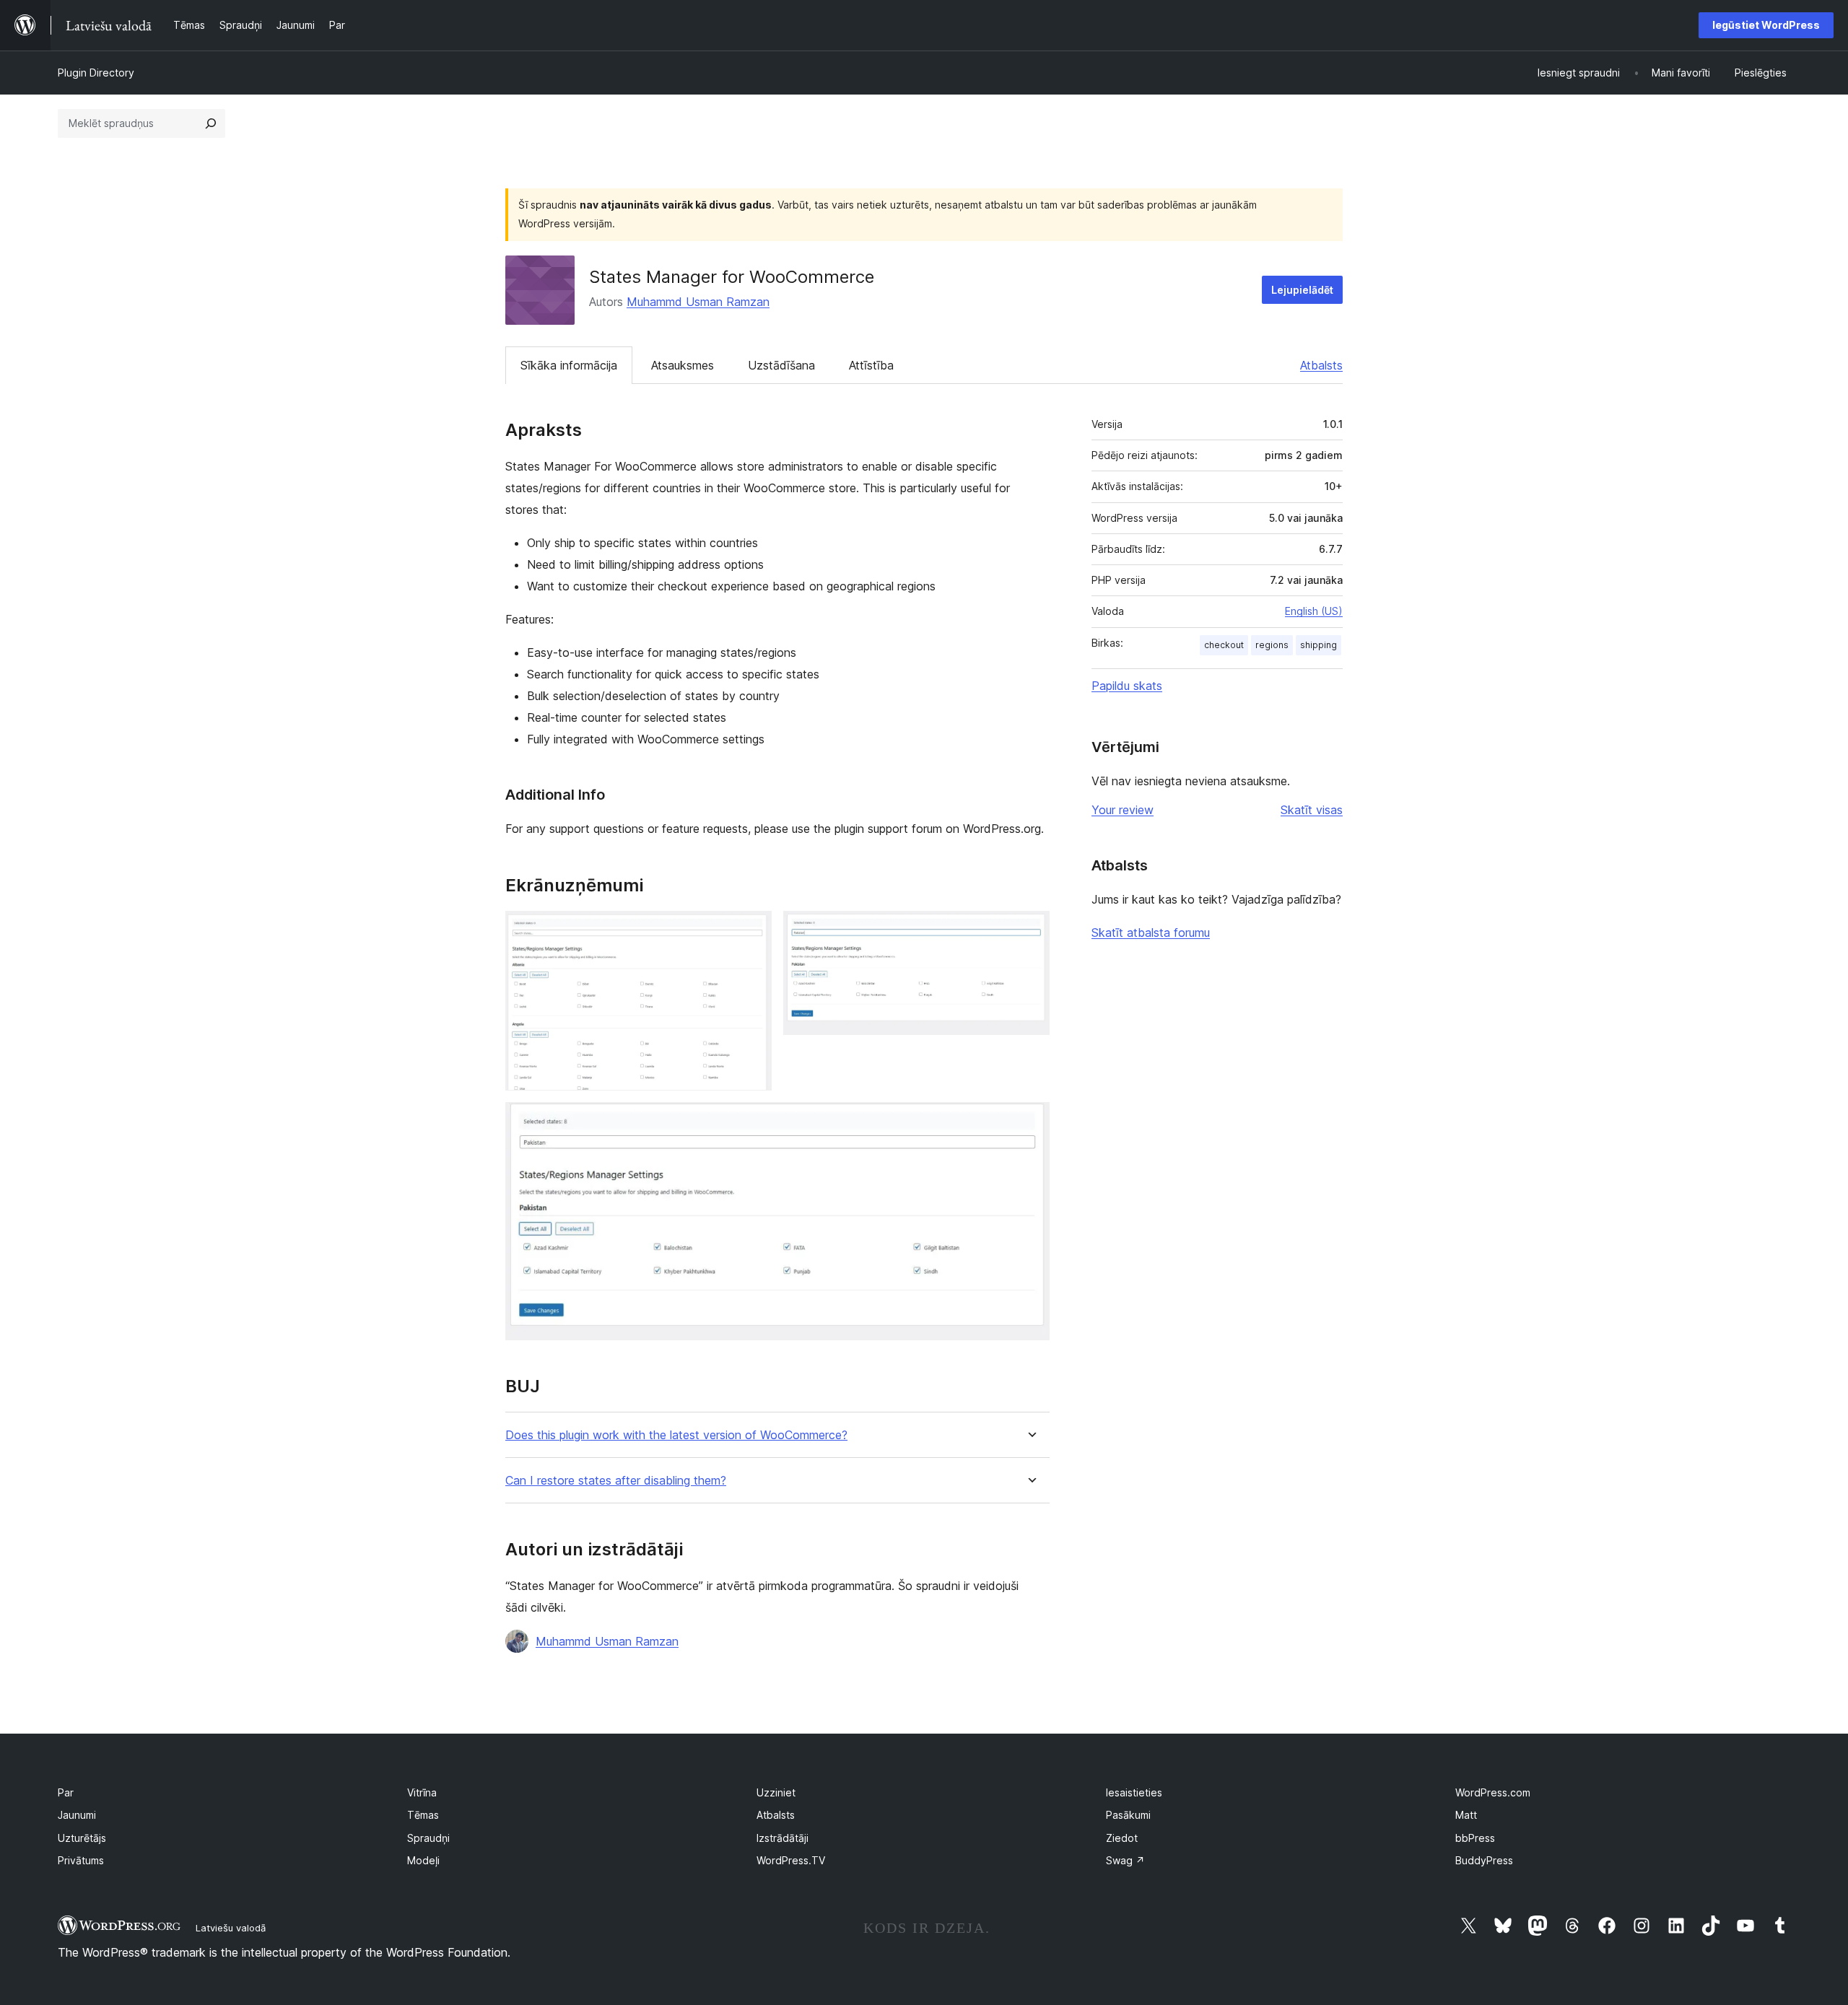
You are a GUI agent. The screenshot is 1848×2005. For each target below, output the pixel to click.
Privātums (81, 1860)
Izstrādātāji (783, 1838)
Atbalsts (1321, 365)
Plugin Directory (96, 73)
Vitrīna (422, 1792)
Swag (1125, 1860)
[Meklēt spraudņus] (211, 123)
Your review (1123, 810)
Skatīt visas (1312, 810)
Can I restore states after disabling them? (616, 1481)
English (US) (1314, 611)
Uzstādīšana (781, 365)
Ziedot (1122, 1838)
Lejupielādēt (1302, 290)
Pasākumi (1128, 1815)
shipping (1319, 645)
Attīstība (871, 365)
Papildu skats (1127, 686)
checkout (1224, 645)
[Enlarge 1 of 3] (752, 930)
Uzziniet (776, 1792)
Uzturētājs (82, 1838)
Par (66, 1792)
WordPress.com (1493, 1792)
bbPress (1475, 1838)
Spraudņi (428, 1838)
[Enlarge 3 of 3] (1030, 1122)
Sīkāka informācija (569, 365)
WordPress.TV (791, 1860)
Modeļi (423, 1860)
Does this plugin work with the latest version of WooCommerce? (676, 1435)
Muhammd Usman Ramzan (698, 302)
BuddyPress (1484, 1860)
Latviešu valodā (231, 1928)
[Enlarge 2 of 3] (1030, 930)
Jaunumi (77, 1815)
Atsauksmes (683, 365)
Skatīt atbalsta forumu (1151, 932)
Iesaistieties (1134, 1792)
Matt (1466, 1815)
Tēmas (423, 1815)
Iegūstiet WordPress (1766, 25)
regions (1272, 645)
